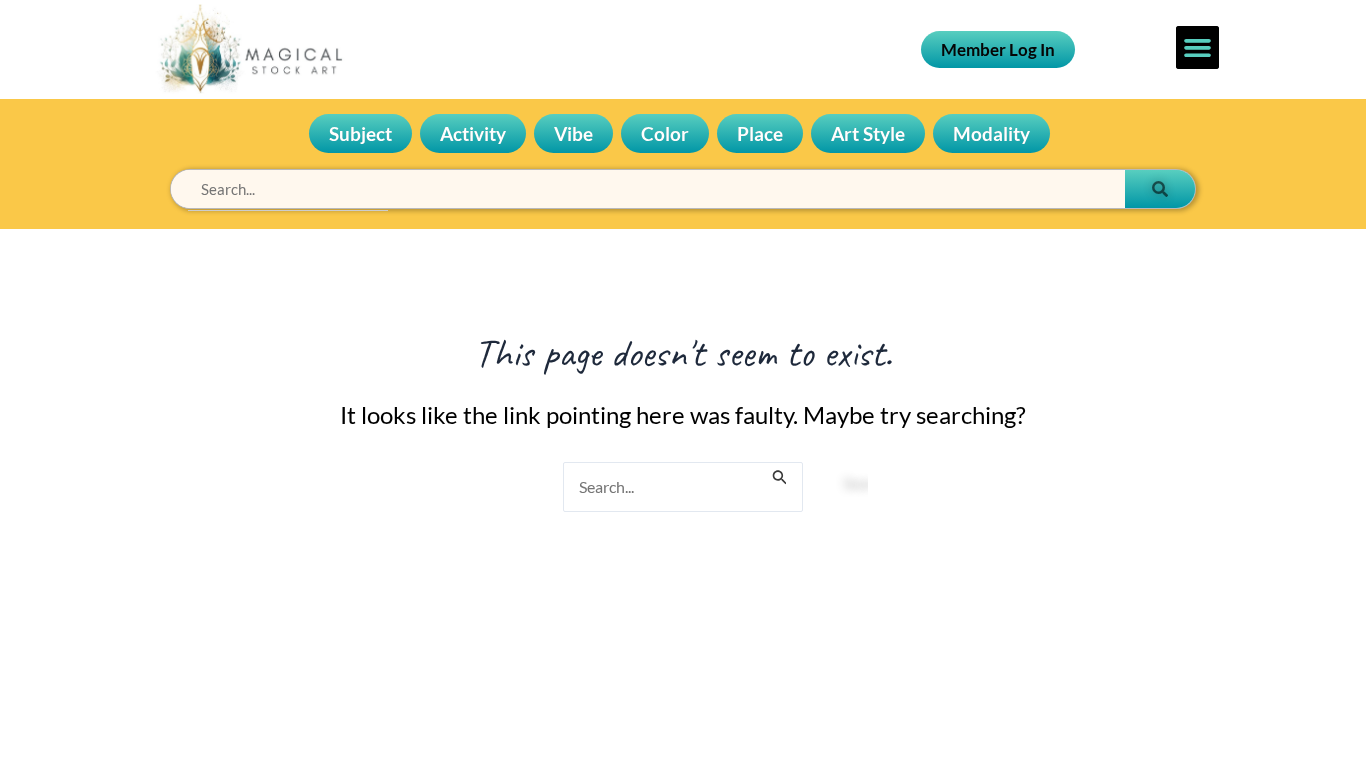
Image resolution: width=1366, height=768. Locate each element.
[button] (1198, 48)
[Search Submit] (780, 474)
